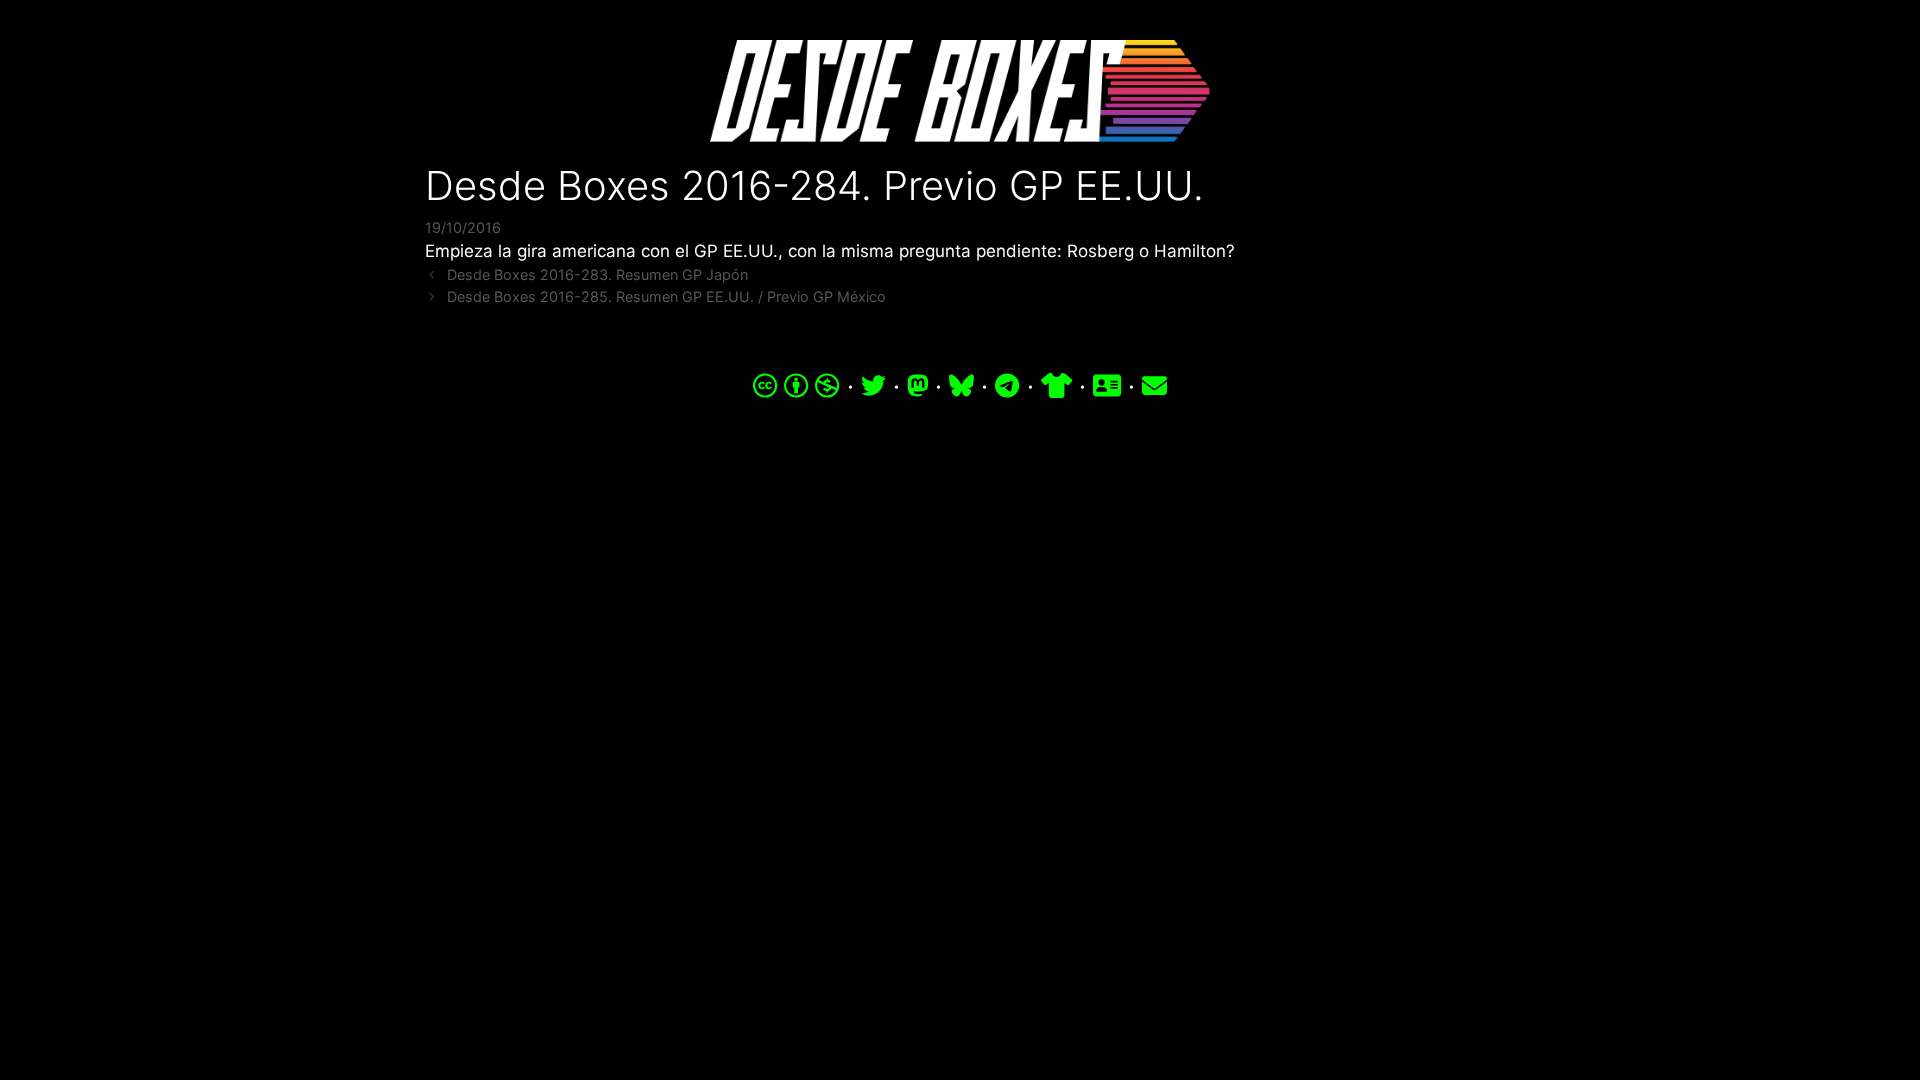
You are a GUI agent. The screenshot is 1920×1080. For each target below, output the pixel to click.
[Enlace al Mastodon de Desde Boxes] (918, 386)
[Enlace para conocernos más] (1107, 386)
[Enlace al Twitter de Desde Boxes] (873, 386)
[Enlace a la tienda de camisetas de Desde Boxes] (1056, 386)
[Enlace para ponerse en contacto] (1154, 386)
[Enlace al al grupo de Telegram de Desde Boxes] (1007, 386)
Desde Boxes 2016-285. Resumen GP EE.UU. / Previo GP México (666, 296)
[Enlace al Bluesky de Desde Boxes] (961, 386)
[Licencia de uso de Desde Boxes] (796, 386)
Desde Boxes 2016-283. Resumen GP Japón (597, 274)
